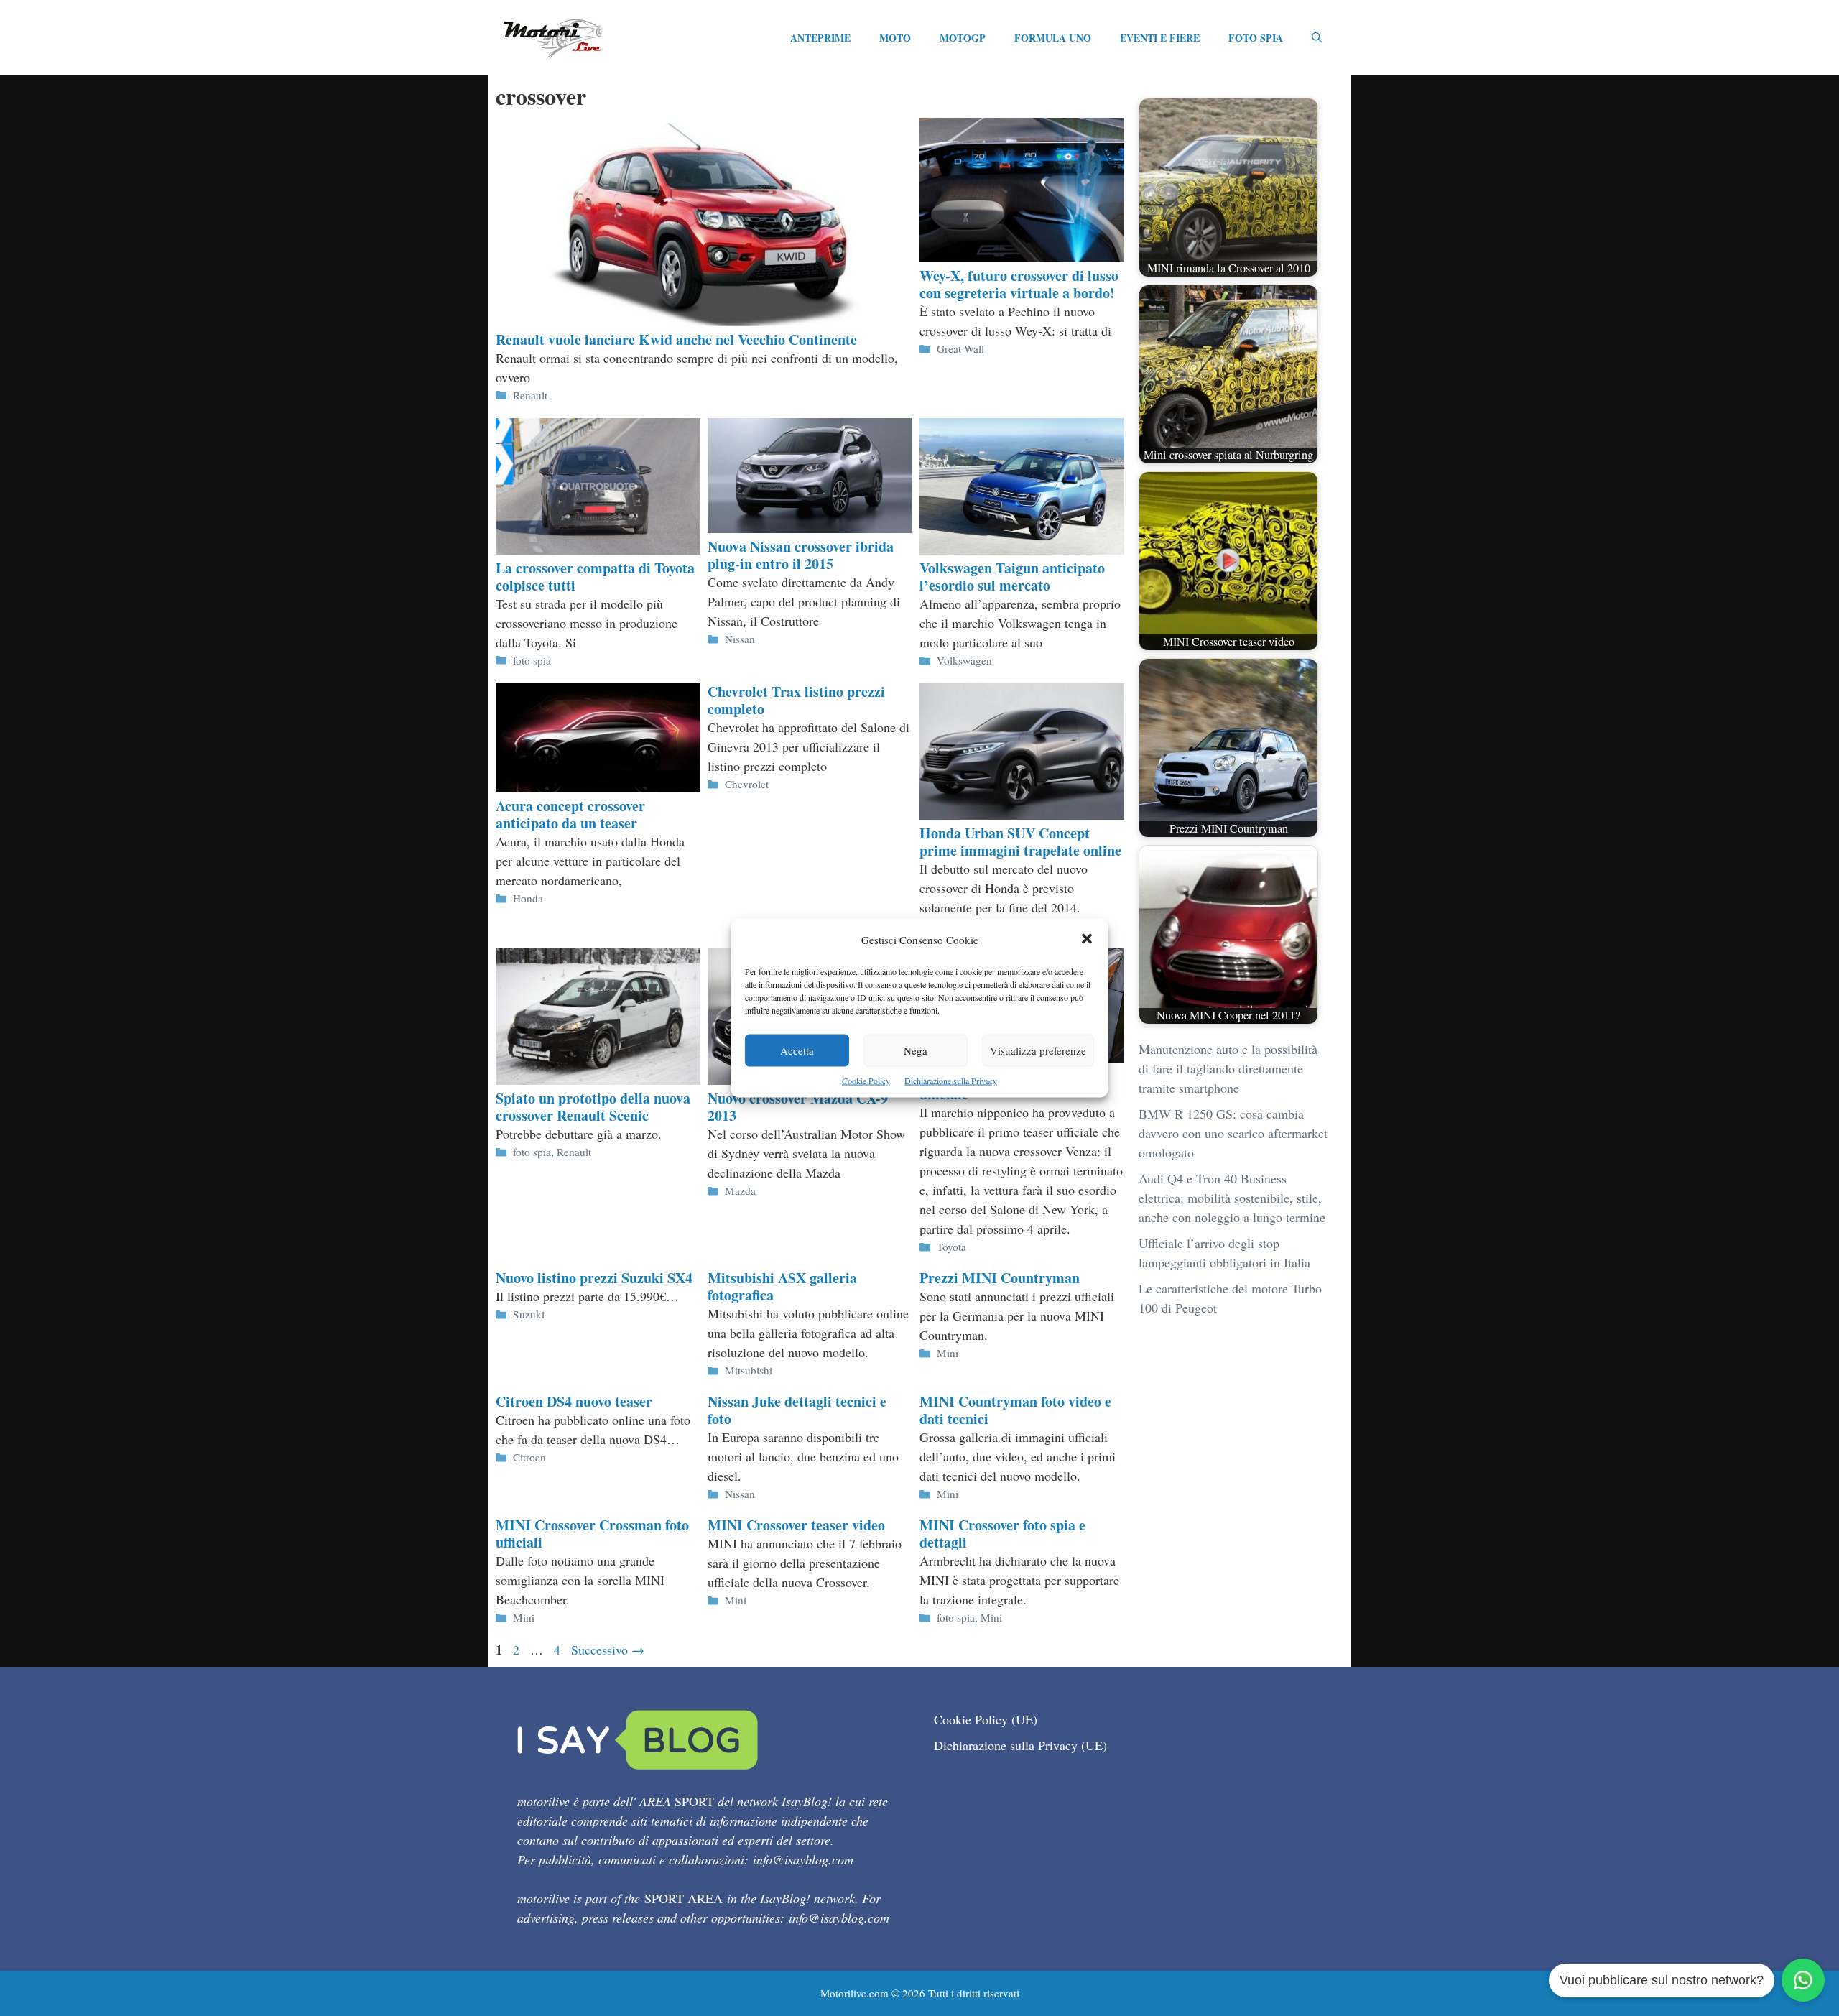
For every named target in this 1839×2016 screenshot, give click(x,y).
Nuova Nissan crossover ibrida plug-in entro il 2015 (801, 555)
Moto (895, 38)
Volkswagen (964, 660)
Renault (530, 395)
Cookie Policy (866, 1081)
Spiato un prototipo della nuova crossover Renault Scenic (593, 1107)
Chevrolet (747, 784)
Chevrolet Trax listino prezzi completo (796, 700)
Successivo (608, 1650)
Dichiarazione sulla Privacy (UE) (1020, 1745)
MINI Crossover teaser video (796, 1525)
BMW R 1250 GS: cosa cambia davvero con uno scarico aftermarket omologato (1233, 1133)
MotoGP (963, 38)
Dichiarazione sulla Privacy (951, 1081)
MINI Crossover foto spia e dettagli (1002, 1534)
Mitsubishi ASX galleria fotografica (782, 1286)
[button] (1087, 940)
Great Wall (960, 348)
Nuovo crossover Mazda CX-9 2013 (798, 1107)
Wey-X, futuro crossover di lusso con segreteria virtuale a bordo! (1019, 284)
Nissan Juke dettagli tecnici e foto (797, 1410)
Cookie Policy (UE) (986, 1719)
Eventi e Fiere (1160, 38)
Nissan (740, 639)
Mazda (740, 1190)
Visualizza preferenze (1038, 1050)
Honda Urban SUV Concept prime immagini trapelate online (1020, 842)
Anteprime (820, 38)
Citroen (529, 1457)
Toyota (951, 1247)
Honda (528, 898)
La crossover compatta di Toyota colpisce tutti (595, 577)
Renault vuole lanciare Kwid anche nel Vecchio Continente (676, 339)
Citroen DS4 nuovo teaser (574, 1401)
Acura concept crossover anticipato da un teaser (570, 814)
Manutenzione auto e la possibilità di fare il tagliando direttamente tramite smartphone (1228, 1068)
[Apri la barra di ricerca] (1317, 38)
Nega (916, 1050)
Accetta (797, 1050)
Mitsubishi (749, 1370)
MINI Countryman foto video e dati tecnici (1015, 1410)
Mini (948, 1353)
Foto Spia (1256, 38)
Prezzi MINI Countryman (1000, 1278)
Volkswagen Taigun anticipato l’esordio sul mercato (1012, 577)
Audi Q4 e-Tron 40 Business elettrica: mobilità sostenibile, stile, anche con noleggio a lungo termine (1232, 1198)
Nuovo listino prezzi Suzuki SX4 (594, 1278)
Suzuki (529, 1314)
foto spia (532, 660)
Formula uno (1053, 38)
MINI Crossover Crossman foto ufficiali (592, 1534)
